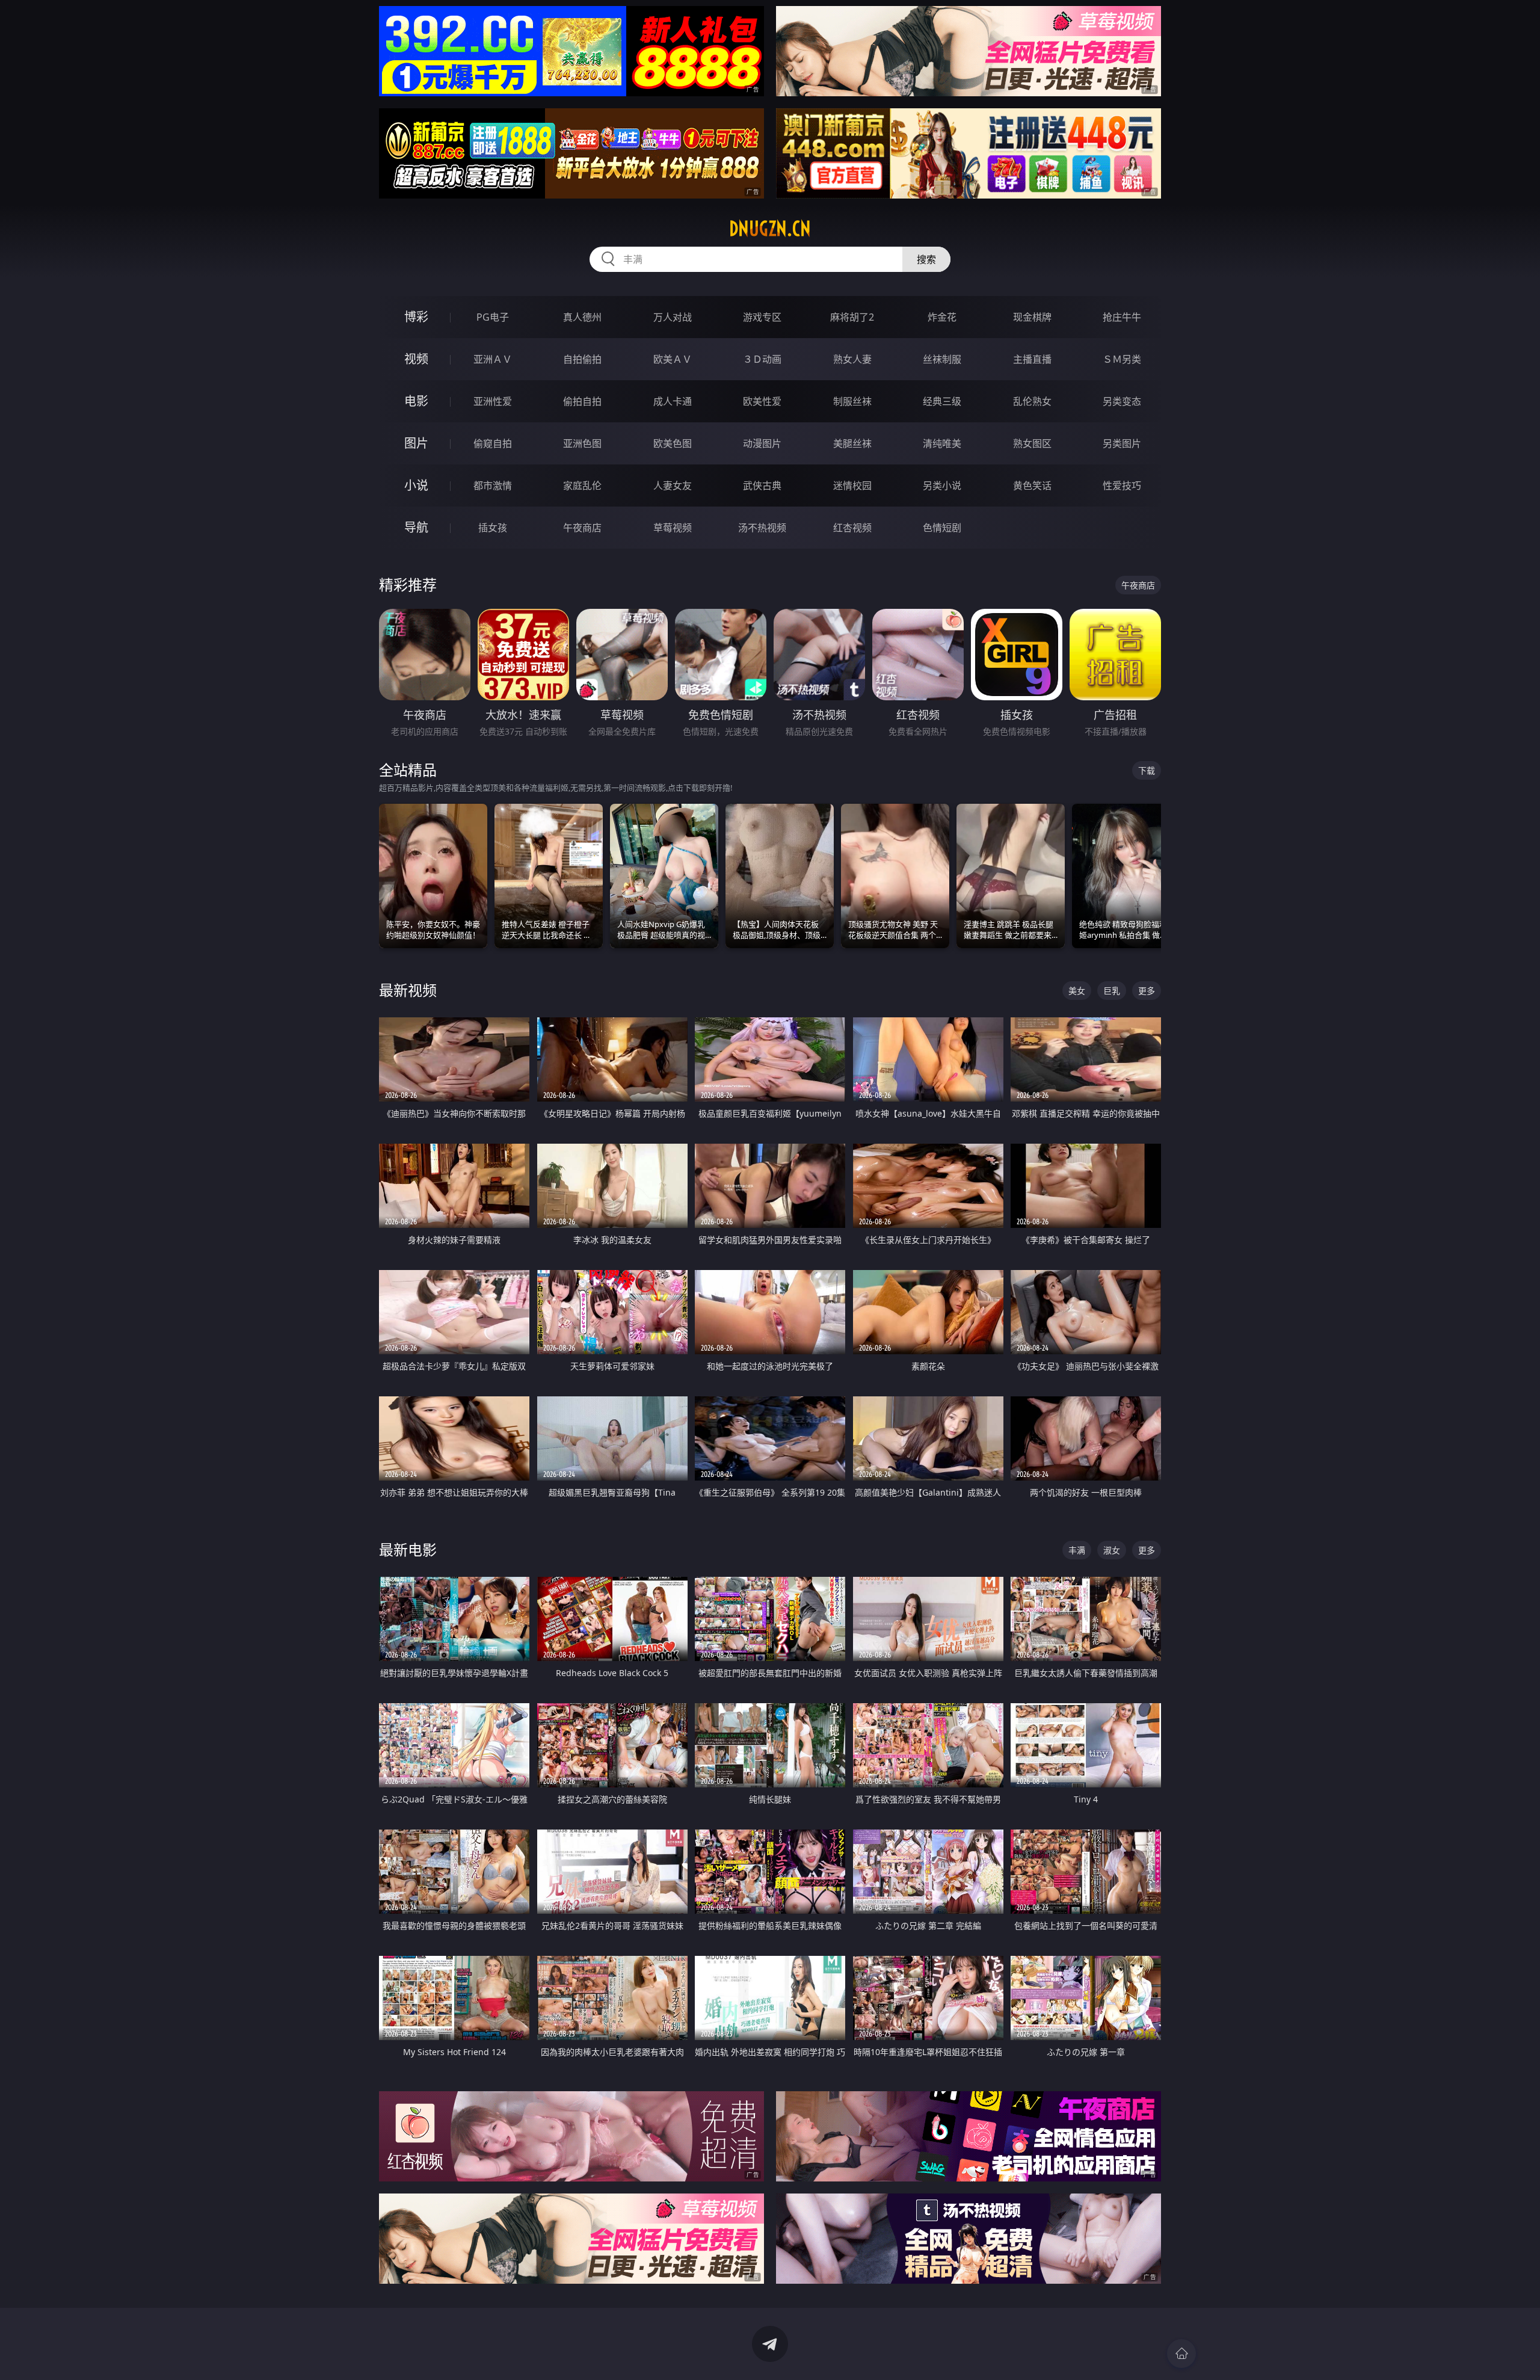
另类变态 (1122, 401)
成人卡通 (673, 401)
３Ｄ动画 (762, 359)
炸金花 (942, 317)
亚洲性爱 (493, 401)
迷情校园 (852, 486)
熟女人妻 (852, 359)
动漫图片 (762, 443)
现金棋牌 (1032, 317)
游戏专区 (762, 317)
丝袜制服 (942, 359)
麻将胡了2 (852, 317)
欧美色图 (673, 443)
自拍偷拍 (582, 359)
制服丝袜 (852, 401)
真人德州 (582, 317)
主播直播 (1032, 359)
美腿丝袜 (852, 443)
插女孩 (493, 528)
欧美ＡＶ (673, 359)
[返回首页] (1181, 2354)
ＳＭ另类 (1122, 359)
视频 (416, 359)
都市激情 (493, 486)
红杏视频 (852, 528)
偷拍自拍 (582, 401)
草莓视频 (673, 528)
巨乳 (1112, 991)
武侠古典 (762, 486)
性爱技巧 (1122, 486)
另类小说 (942, 486)
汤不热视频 (762, 528)
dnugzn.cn (770, 229)
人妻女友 (673, 486)
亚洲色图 (582, 443)
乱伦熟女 (1032, 401)
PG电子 (493, 317)
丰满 (1077, 1550)
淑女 (1112, 1550)
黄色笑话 (1032, 486)
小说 (416, 485)
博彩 (416, 317)
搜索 (926, 259)
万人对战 (673, 317)
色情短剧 (942, 528)
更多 (1147, 991)
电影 (416, 401)
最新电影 (408, 1549)
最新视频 (408, 990)
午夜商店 (582, 528)
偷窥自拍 (493, 443)
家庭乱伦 (582, 486)
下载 (1147, 770)
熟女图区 (1032, 443)
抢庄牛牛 (1122, 317)
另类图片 (1122, 443)
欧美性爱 (762, 401)
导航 (416, 527)
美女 (1077, 991)
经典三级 (942, 401)
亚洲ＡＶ (493, 359)
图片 (416, 443)
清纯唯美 (942, 443)
